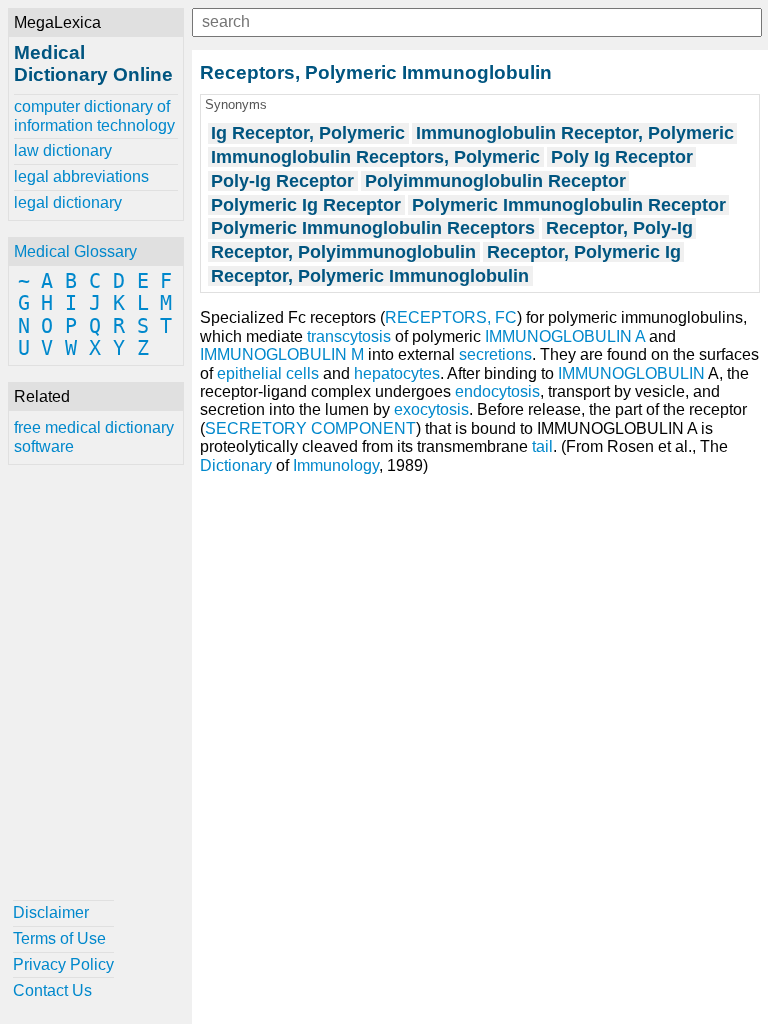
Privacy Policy (63, 964)
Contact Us (52, 990)
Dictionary (236, 465)
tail (542, 446)
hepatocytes (397, 373)
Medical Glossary (75, 251)
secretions (495, 354)
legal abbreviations (81, 176)
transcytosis (349, 336)
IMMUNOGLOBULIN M (282, 354)
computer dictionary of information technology (94, 115)
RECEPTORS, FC (451, 317)
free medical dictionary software (94, 436)
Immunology (336, 465)
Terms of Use (59, 938)
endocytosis (497, 391)
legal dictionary (68, 202)
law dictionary (63, 150)
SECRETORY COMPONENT (310, 428)
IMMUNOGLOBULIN (631, 373)
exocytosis (431, 409)
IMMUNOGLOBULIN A (565, 336)
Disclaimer (51, 912)
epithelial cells (268, 373)
